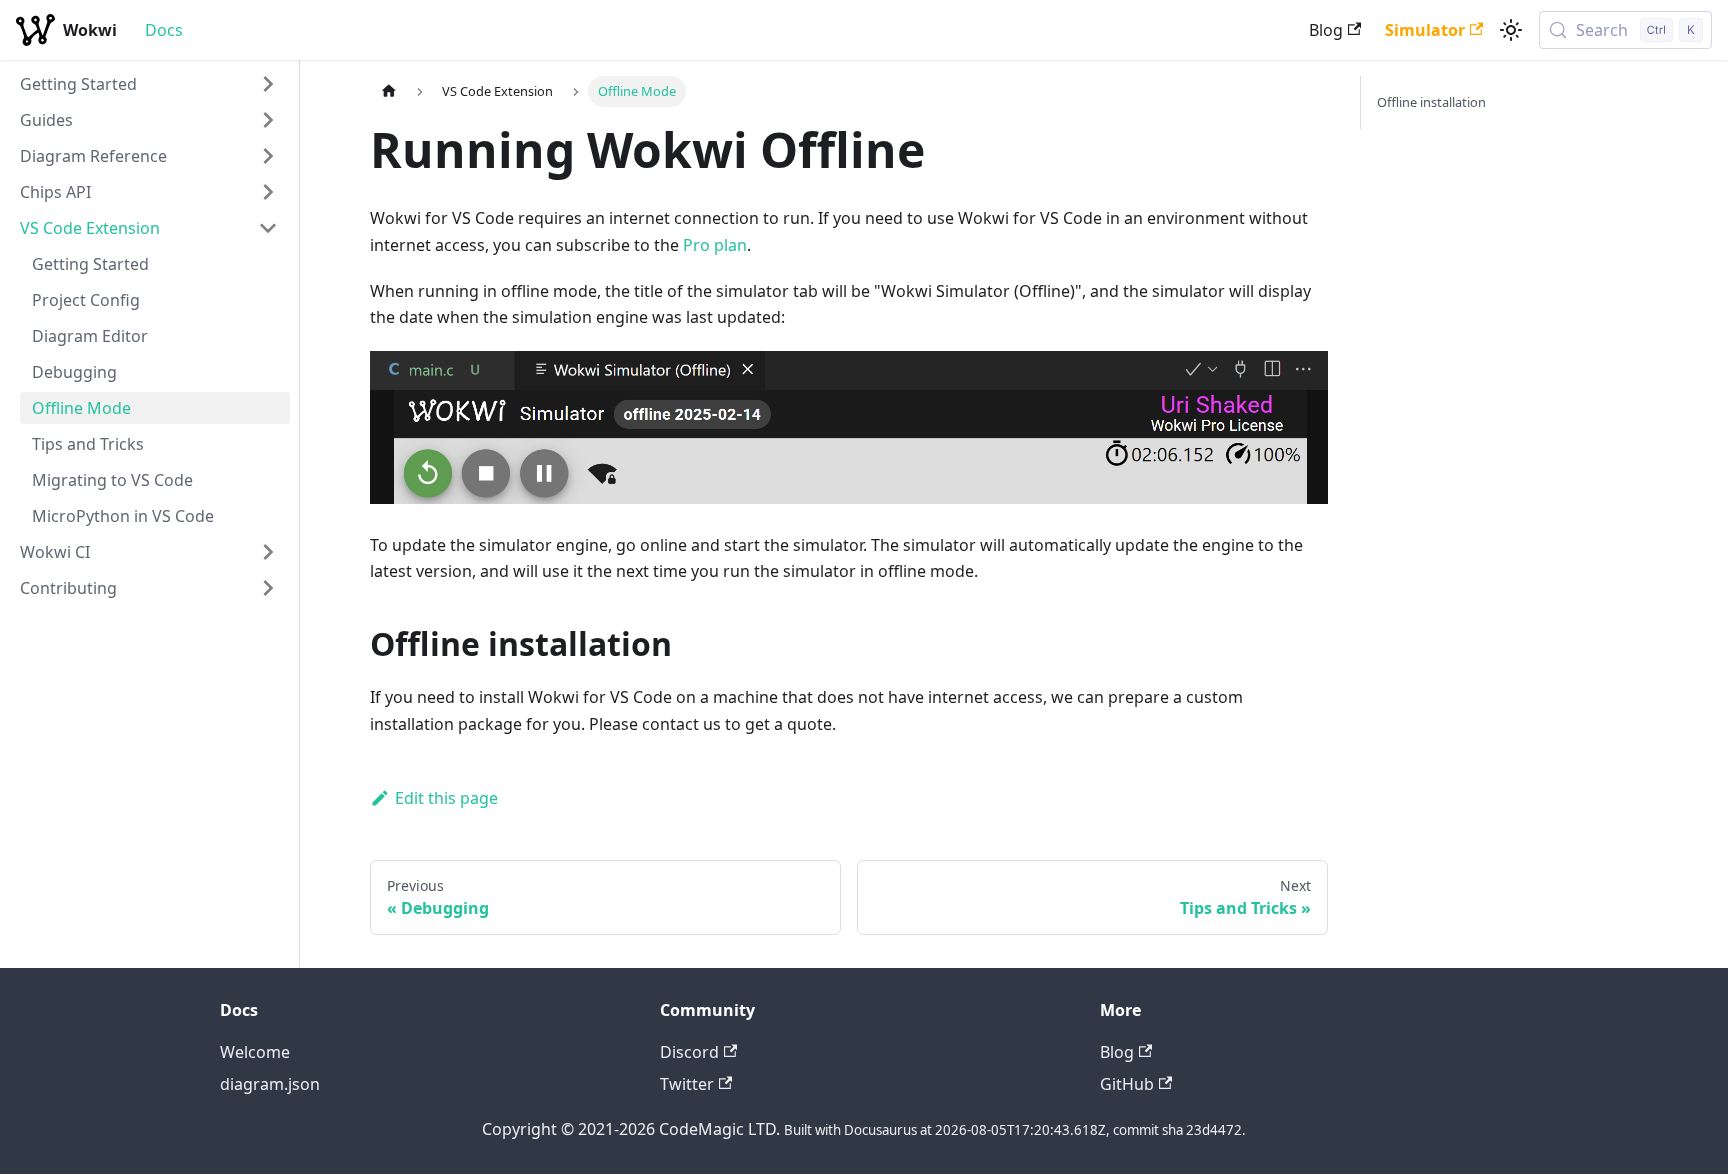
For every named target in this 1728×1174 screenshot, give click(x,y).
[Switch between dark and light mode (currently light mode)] (1511, 30)
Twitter (687, 1084)
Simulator (1425, 30)
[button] (149, 84)
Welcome (255, 1052)
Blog (1326, 30)
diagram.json (270, 1084)
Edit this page (446, 798)
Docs (164, 30)
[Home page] (389, 91)
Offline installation (1431, 102)
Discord (689, 1052)
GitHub (1127, 1084)
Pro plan (715, 245)
